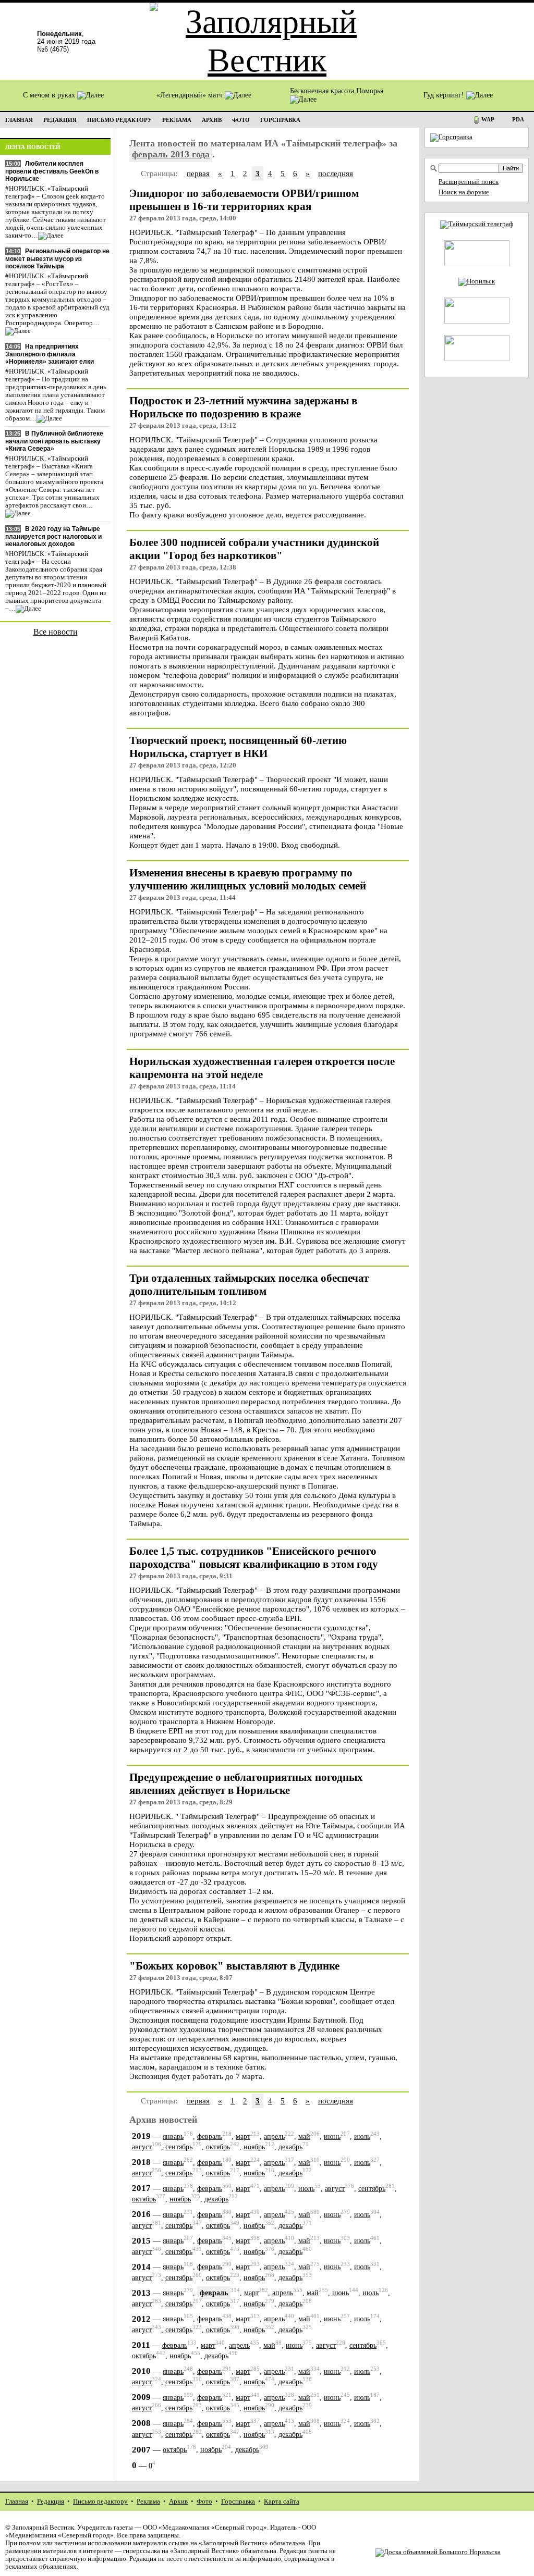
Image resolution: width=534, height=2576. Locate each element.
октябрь (218, 2147)
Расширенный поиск (469, 182)
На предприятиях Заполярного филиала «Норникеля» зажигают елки (50, 354)
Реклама (148, 2501)
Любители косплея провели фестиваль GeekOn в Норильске (52, 171)
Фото (204, 2501)
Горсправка (238, 2501)
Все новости (56, 632)
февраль (210, 2137)
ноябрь (254, 2147)
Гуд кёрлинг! (445, 95)
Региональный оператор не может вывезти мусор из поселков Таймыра (57, 259)
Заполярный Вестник (43, 2528)
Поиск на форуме (464, 192)
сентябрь (179, 2147)
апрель (274, 2137)
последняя (336, 173)
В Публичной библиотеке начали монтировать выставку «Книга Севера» (54, 441)
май (304, 2137)
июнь (332, 2137)
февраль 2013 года (171, 154)
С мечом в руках (50, 95)
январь (173, 2137)
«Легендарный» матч (191, 95)
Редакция (51, 2501)
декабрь (290, 2147)
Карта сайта (282, 2501)
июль (362, 2137)
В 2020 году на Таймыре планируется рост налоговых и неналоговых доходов (53, 536)
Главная (17, 2501)
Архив (178, 2501)
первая (198, 173)
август (142, 2147)
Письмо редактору (100, 2501)
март (243, 2137)
